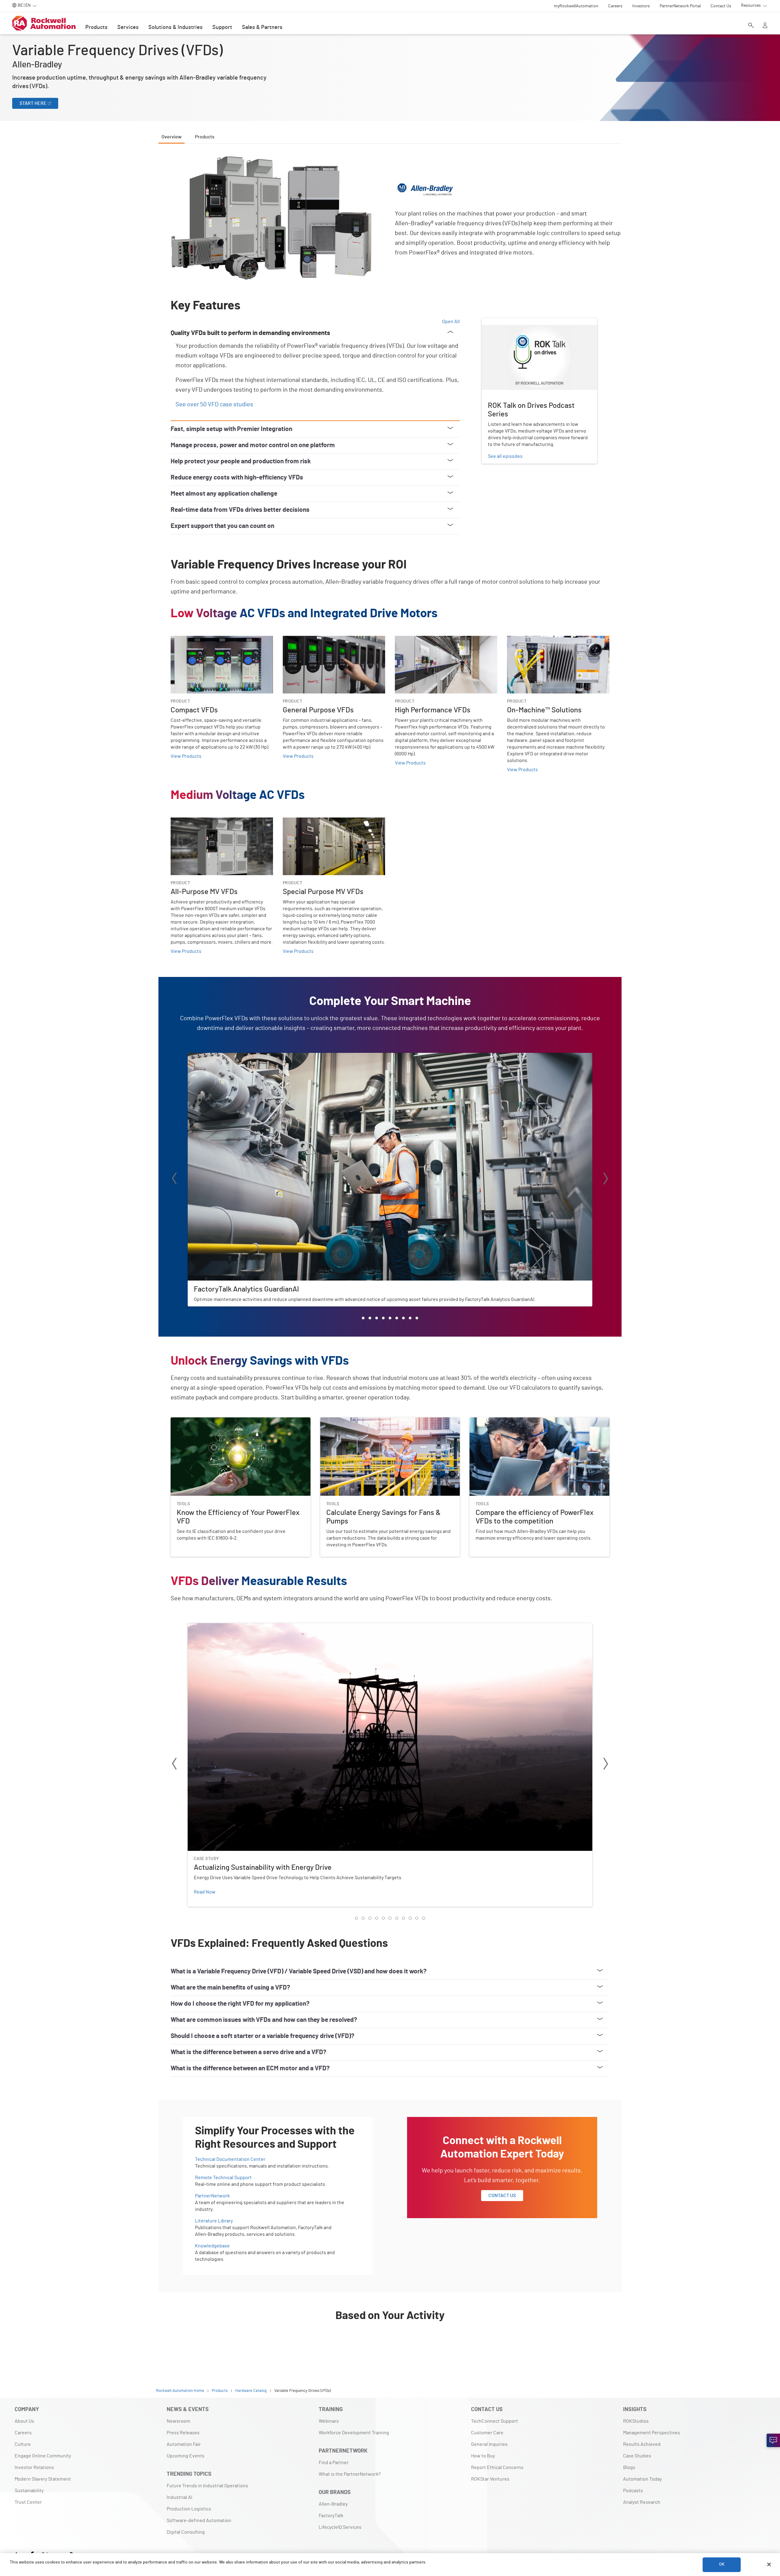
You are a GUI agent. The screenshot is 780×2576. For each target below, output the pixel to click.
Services (128, 27)
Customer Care (487, 2433)
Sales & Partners (262, 27)
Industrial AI (179, 2497)
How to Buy (483, 2456)
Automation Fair (184, 2444)
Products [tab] (205, 137)
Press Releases (183, 2433)
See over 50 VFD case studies (214, 404)
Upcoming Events (186, 2456)
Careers (23, 2433)
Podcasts (633, 2491)
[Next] (606, 1179)
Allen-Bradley (333, 2504)
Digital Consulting (186, 2532)
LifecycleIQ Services (340, 2527)
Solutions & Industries (175, 27)
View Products (186, 756)
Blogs (629, 2467)
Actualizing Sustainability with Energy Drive (234, 1627)
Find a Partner (334, 2463)
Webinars (329, 2421)
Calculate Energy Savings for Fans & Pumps (366, 1421)
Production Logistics (189, 2509)
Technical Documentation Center (230, 2159)
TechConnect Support (495, 2421)
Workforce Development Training (354, 2433)
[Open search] (751, 26)
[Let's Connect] (773, 2440)
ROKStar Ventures (490, 2479)
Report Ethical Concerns (497, 2467)
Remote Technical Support (223, 2178)
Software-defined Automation (199, 2521)
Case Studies (637, 2456)
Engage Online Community (43, 2456)
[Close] (769, 2564)
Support (222, 27)
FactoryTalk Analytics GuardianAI (222, 1056)
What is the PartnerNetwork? (350, 2474)
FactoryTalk (331, 2516)
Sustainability (29, 2491)
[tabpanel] (390, 1255)
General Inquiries (489, 2444)
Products (96, 27)
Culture (23, 2444)
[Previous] (174, 1179)
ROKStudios (636, 2421)
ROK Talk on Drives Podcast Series (518, 322)
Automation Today (642, 2479)
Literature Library (214, 2221)
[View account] (765, 26)
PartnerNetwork (212, 2196)
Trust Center (28, 2502)
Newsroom (178, 2421)
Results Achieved (642, 2444)
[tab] (363, 1318)
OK (722, 2564)
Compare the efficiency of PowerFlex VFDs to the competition (535, 1421)
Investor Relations (34, 2467)
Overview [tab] (172, 137)
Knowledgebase (212, 2246)
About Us (24, 2421)
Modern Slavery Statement (43, 2479)
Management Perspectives (652, 2433)
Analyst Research (642, 2502)
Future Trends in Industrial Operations (207, 2486)
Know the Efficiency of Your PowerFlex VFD (217, 1421)
